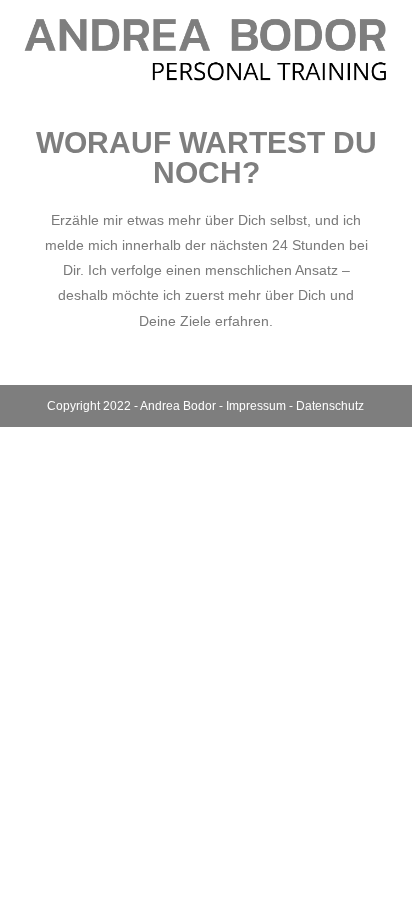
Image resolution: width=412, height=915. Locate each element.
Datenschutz (330, 406)
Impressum (256, 406)
